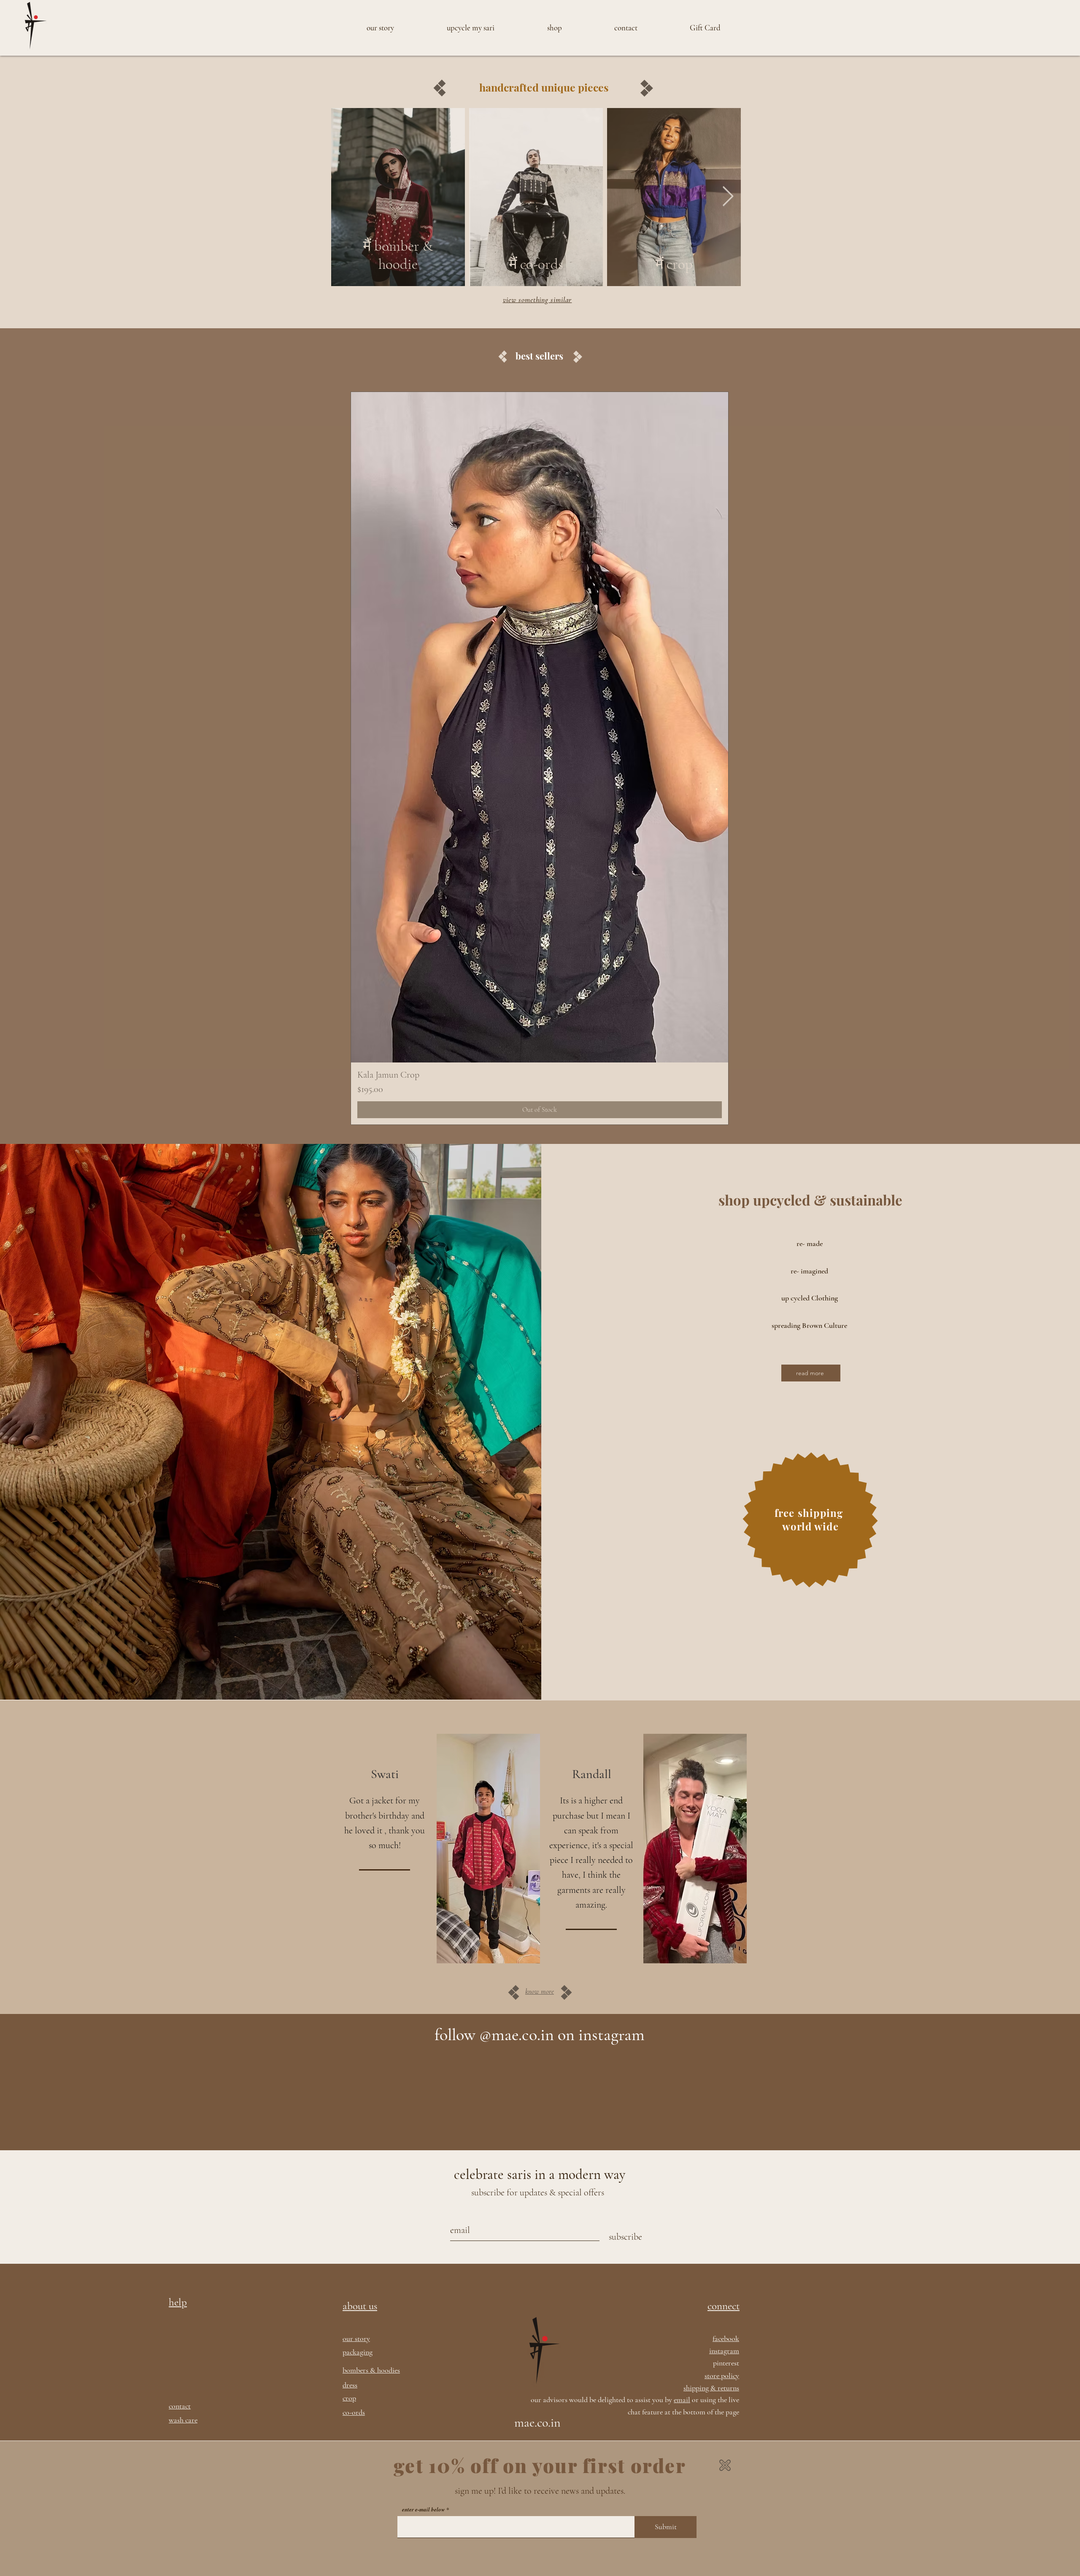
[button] (725, 2465)
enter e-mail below (424, 2510)
